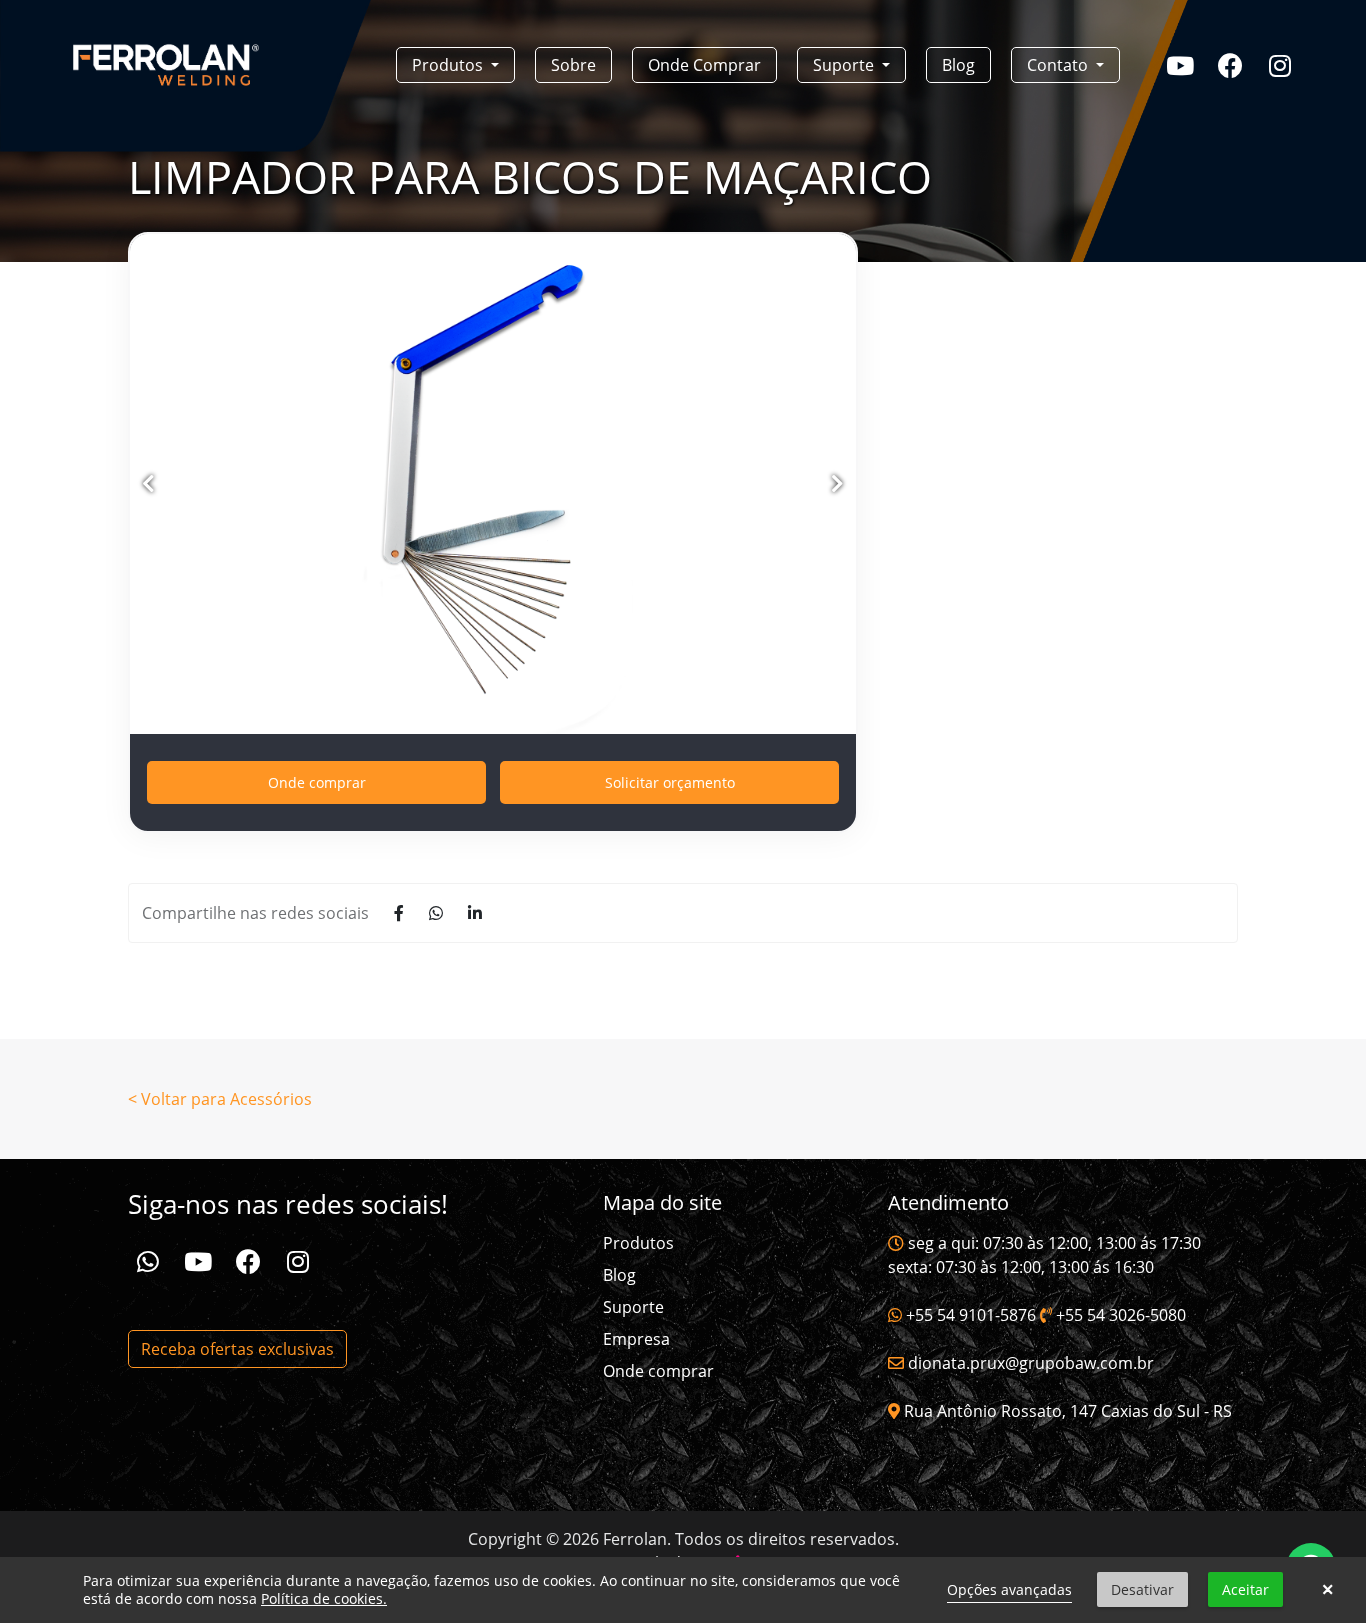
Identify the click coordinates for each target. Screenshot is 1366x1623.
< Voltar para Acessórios (220, 1099)
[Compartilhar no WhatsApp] (436, 913)
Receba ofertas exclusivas (237, 1349)
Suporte (633, 1307)
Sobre (573, 65)
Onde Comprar (704, 65)
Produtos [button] (449, 65)
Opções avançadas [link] (1009, 1589)
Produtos (638, 1243)
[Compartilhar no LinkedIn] (475, 913)
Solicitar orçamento (670, 782)
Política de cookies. (324, 1598)
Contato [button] (1059, 65)
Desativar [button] (1142, 1589)
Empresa (636, 1339)
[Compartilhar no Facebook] (399, 913)
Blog (958, 65)
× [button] (1327, 1590)
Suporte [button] (845, 65)
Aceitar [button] (1245, 1589)
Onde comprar (317, 782)
